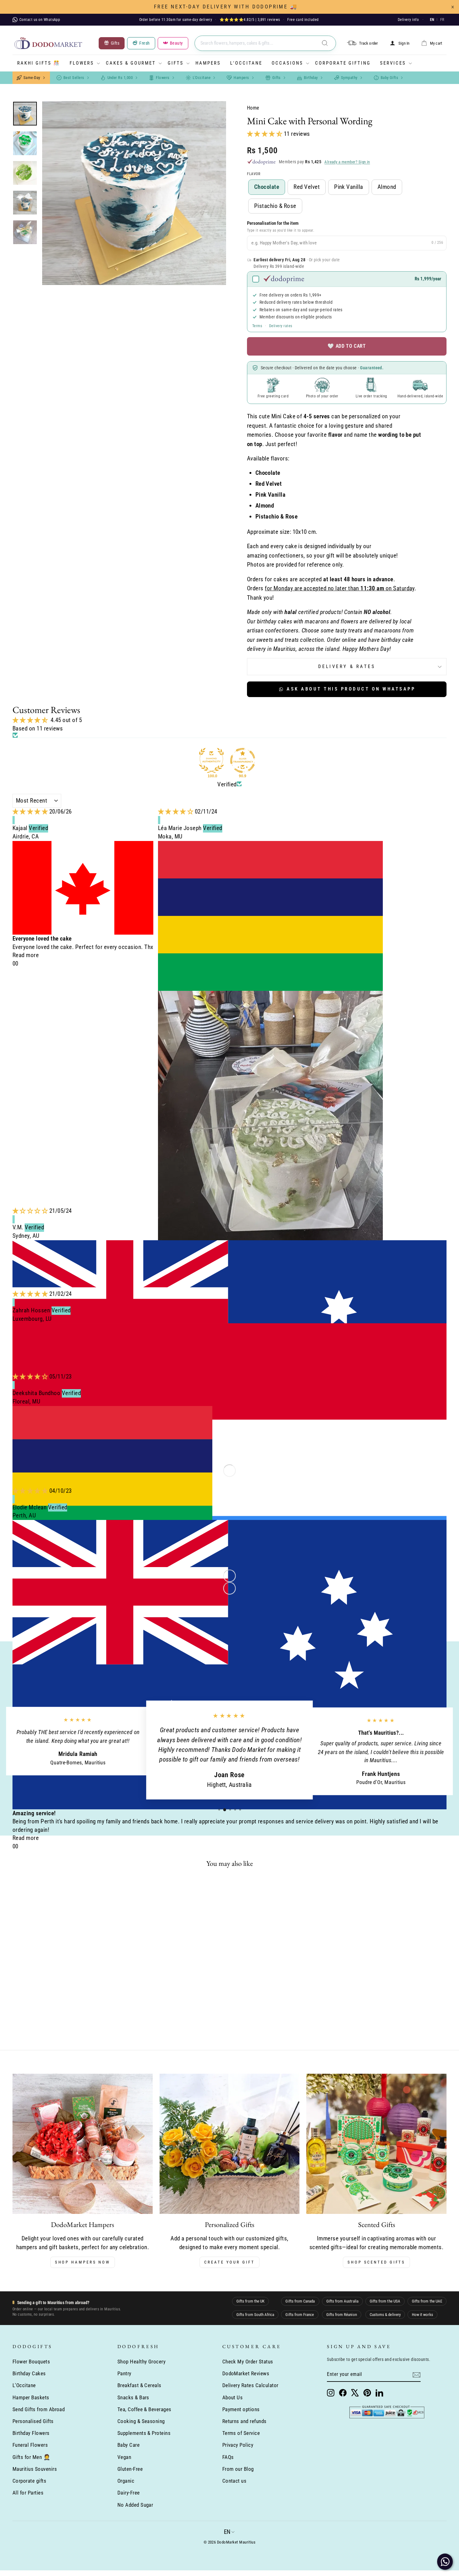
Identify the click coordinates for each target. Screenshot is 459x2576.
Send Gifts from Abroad (39, 2409)
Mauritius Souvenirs (35, 2469)
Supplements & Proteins (144, 2433)
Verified (227, 784)
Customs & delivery (385, 2315)
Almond (387, 187)
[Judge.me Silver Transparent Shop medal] (243, 760)
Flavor (254, 174)
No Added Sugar (135, 2505)
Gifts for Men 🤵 (31, 2457)
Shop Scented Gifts (376, 2262)
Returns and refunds (244, 2421)
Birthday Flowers (31, 2433)
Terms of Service (241, 2433)
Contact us (234, 2481)
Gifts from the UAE (427, 2301)
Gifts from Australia (342, 2301)
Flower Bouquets (31, 2362)
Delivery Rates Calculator (250, 2385)
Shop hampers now (83, 2262)
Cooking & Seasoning (141, 2421)
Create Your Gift (229, 2262)
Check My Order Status (248, 2362)
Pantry (124, 2373)
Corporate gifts (29, 2481)
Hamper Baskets (31, 2397)
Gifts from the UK (250, 2301)
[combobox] (265, 43)
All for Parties (28, 2493)
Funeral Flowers (30, 2445)
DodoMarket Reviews (246, 2373)
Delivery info (408, 20)
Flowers (82, 63)
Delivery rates (281, 326)
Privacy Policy (238, 2445)
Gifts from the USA (385, 2301)
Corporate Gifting (343, 63)
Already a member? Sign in (347, 162)
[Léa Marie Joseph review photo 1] (270, 1141)
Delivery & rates (347, 666)
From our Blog (238, 2469)
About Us (233, 2397)
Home (253, 108)
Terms (257, 326)
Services (393, 63)
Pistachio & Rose (275, 206)
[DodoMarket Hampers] (83, 2144)
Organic (126, 2481)
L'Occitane (246, 63)
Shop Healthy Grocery (142, 2362)
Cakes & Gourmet (131, 63)
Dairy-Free (129, 2493)
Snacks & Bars (133, 2397)
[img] (31, 811)
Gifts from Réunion (342, 2315)
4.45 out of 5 (66, 720)
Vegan (124, 2457)
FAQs (228, 2457)
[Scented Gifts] (376, 2144)
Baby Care (128, 2445)
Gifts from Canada (300, 2301)
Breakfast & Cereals (139, 2385)
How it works (422, 2315)
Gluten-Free (130, 2469)
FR (442, 20)
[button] (265, 134)
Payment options (241, 2409)
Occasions (287, 63)
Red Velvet (307, 187)
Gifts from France (300, 2315)
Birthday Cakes (29, 2373)
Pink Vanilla (349, 187)
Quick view (64, 1979)
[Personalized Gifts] (230, 2144)
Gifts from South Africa (255, 2315)
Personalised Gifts (33, 2421)
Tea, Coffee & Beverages (144, 2409)
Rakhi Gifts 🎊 (39, 63)
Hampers (208, 63)
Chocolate (267, 187)
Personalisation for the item (273, 223)
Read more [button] (26, 955)
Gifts (176, 63)
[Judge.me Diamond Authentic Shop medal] (211, 760)
